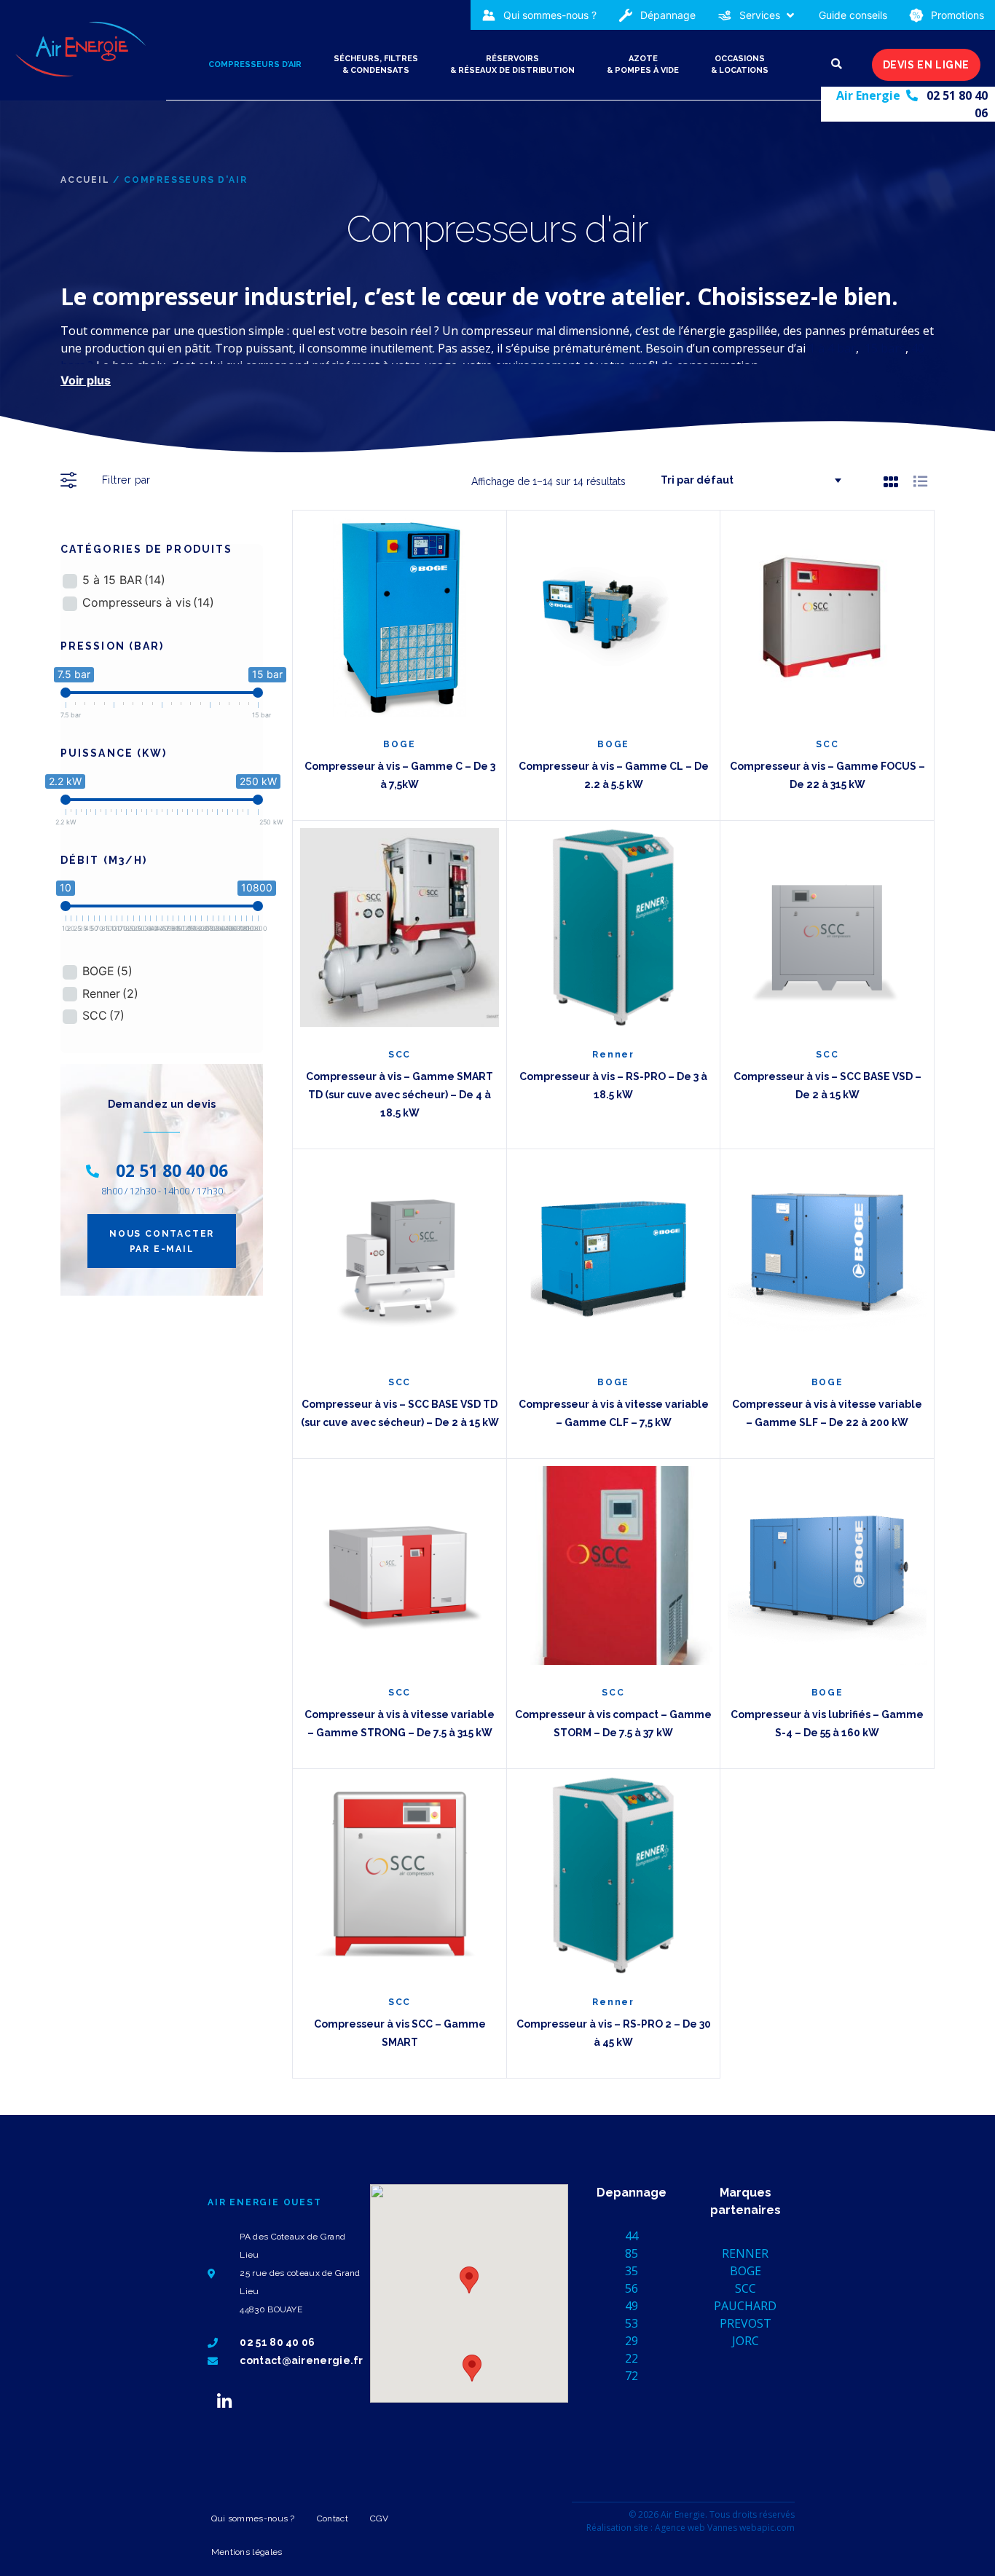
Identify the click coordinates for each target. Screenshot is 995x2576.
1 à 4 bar (832, 348)
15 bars (885, 348)
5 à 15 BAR (124, 580)
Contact (333, 2518)
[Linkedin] (224, 2401)
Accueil (85, 180)
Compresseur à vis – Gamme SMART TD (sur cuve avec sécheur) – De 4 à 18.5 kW (400, 1095)
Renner (110, 993)
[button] (757, 15)
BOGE (107, 971)
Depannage (632, 2193)
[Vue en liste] (920, 481)
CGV (379, 2518)
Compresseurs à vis (148, 602)
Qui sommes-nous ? (253, 2518)
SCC (103, 1015)
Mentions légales (247, 2552)
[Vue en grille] (891, 481)
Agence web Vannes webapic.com (725, 2528)
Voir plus (86, 380)
